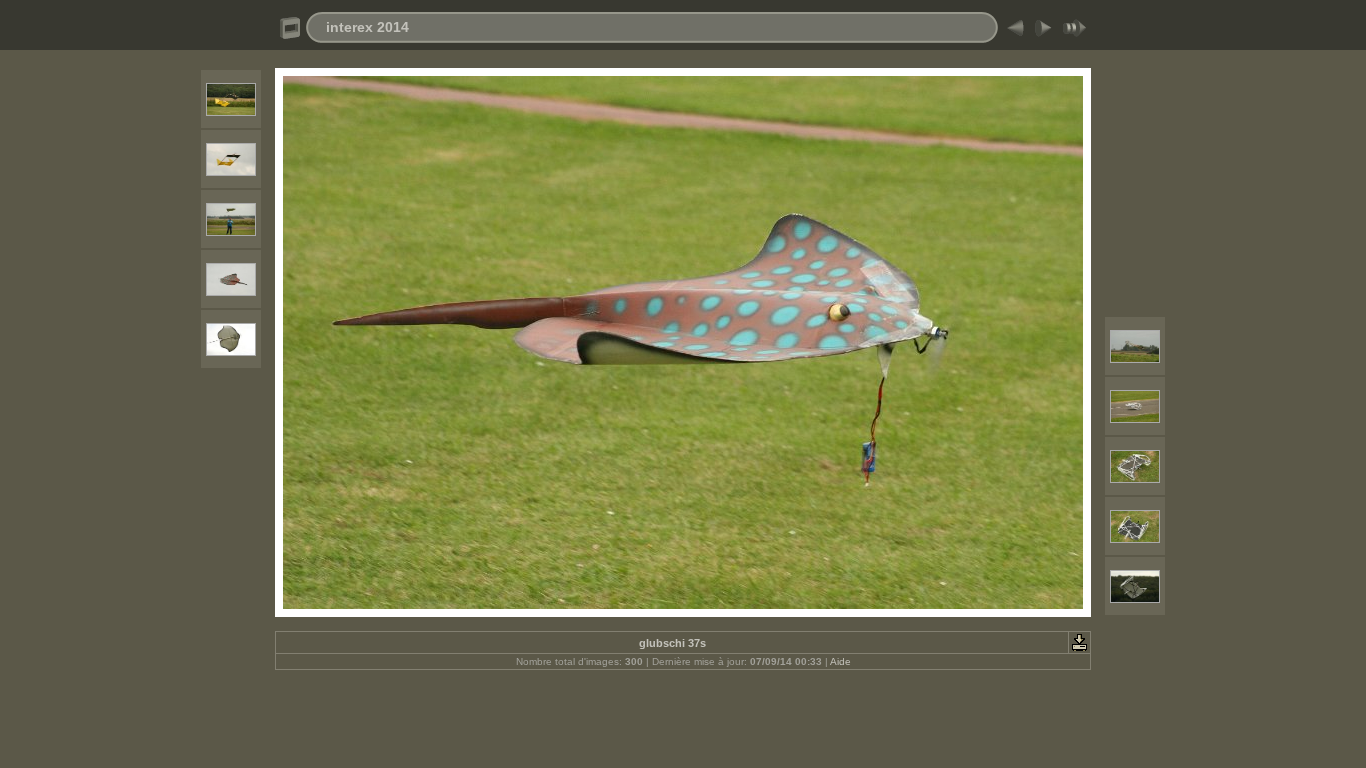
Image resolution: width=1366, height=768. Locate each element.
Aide (840, 661)
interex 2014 (367, 27)
